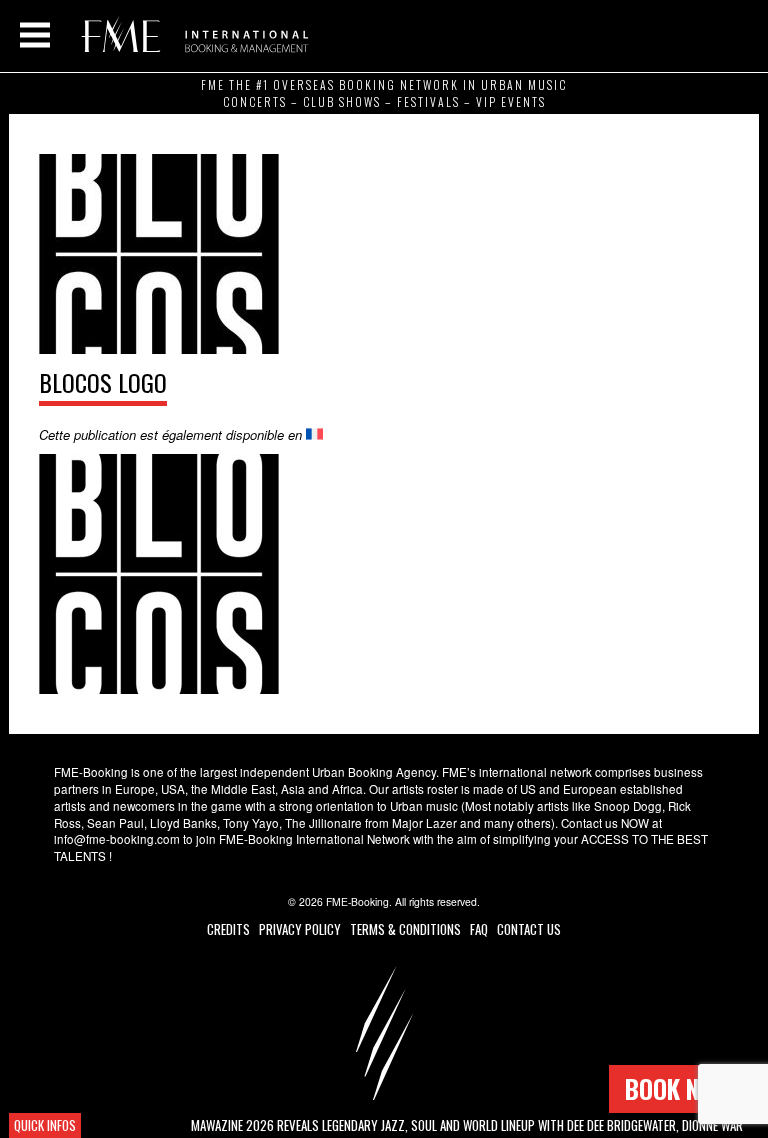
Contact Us (529, 929)
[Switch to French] (314, 434)
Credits (228, 929)
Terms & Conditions (405, 929)
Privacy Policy (300, 929)
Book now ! (684, 1088)
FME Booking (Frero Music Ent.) (191, 35)
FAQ (479, 929)
